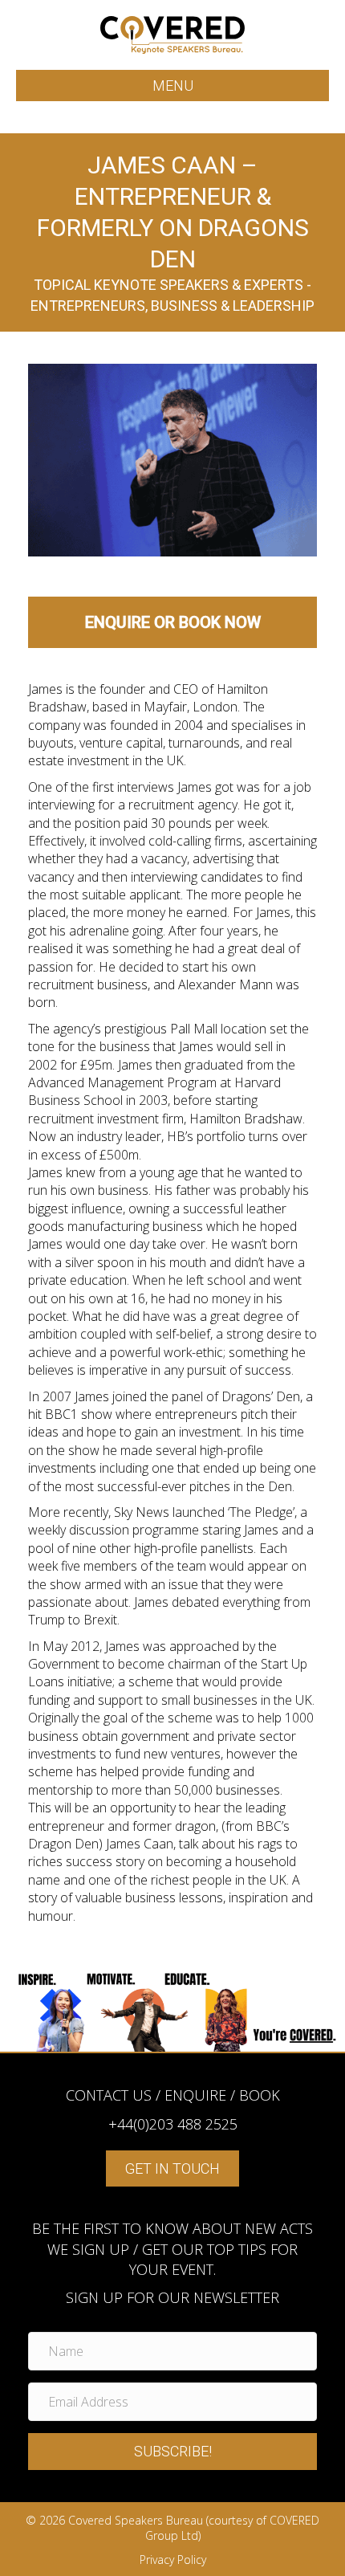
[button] (172, 2452)
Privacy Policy (173, 2560)
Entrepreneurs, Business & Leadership (172, 306)
